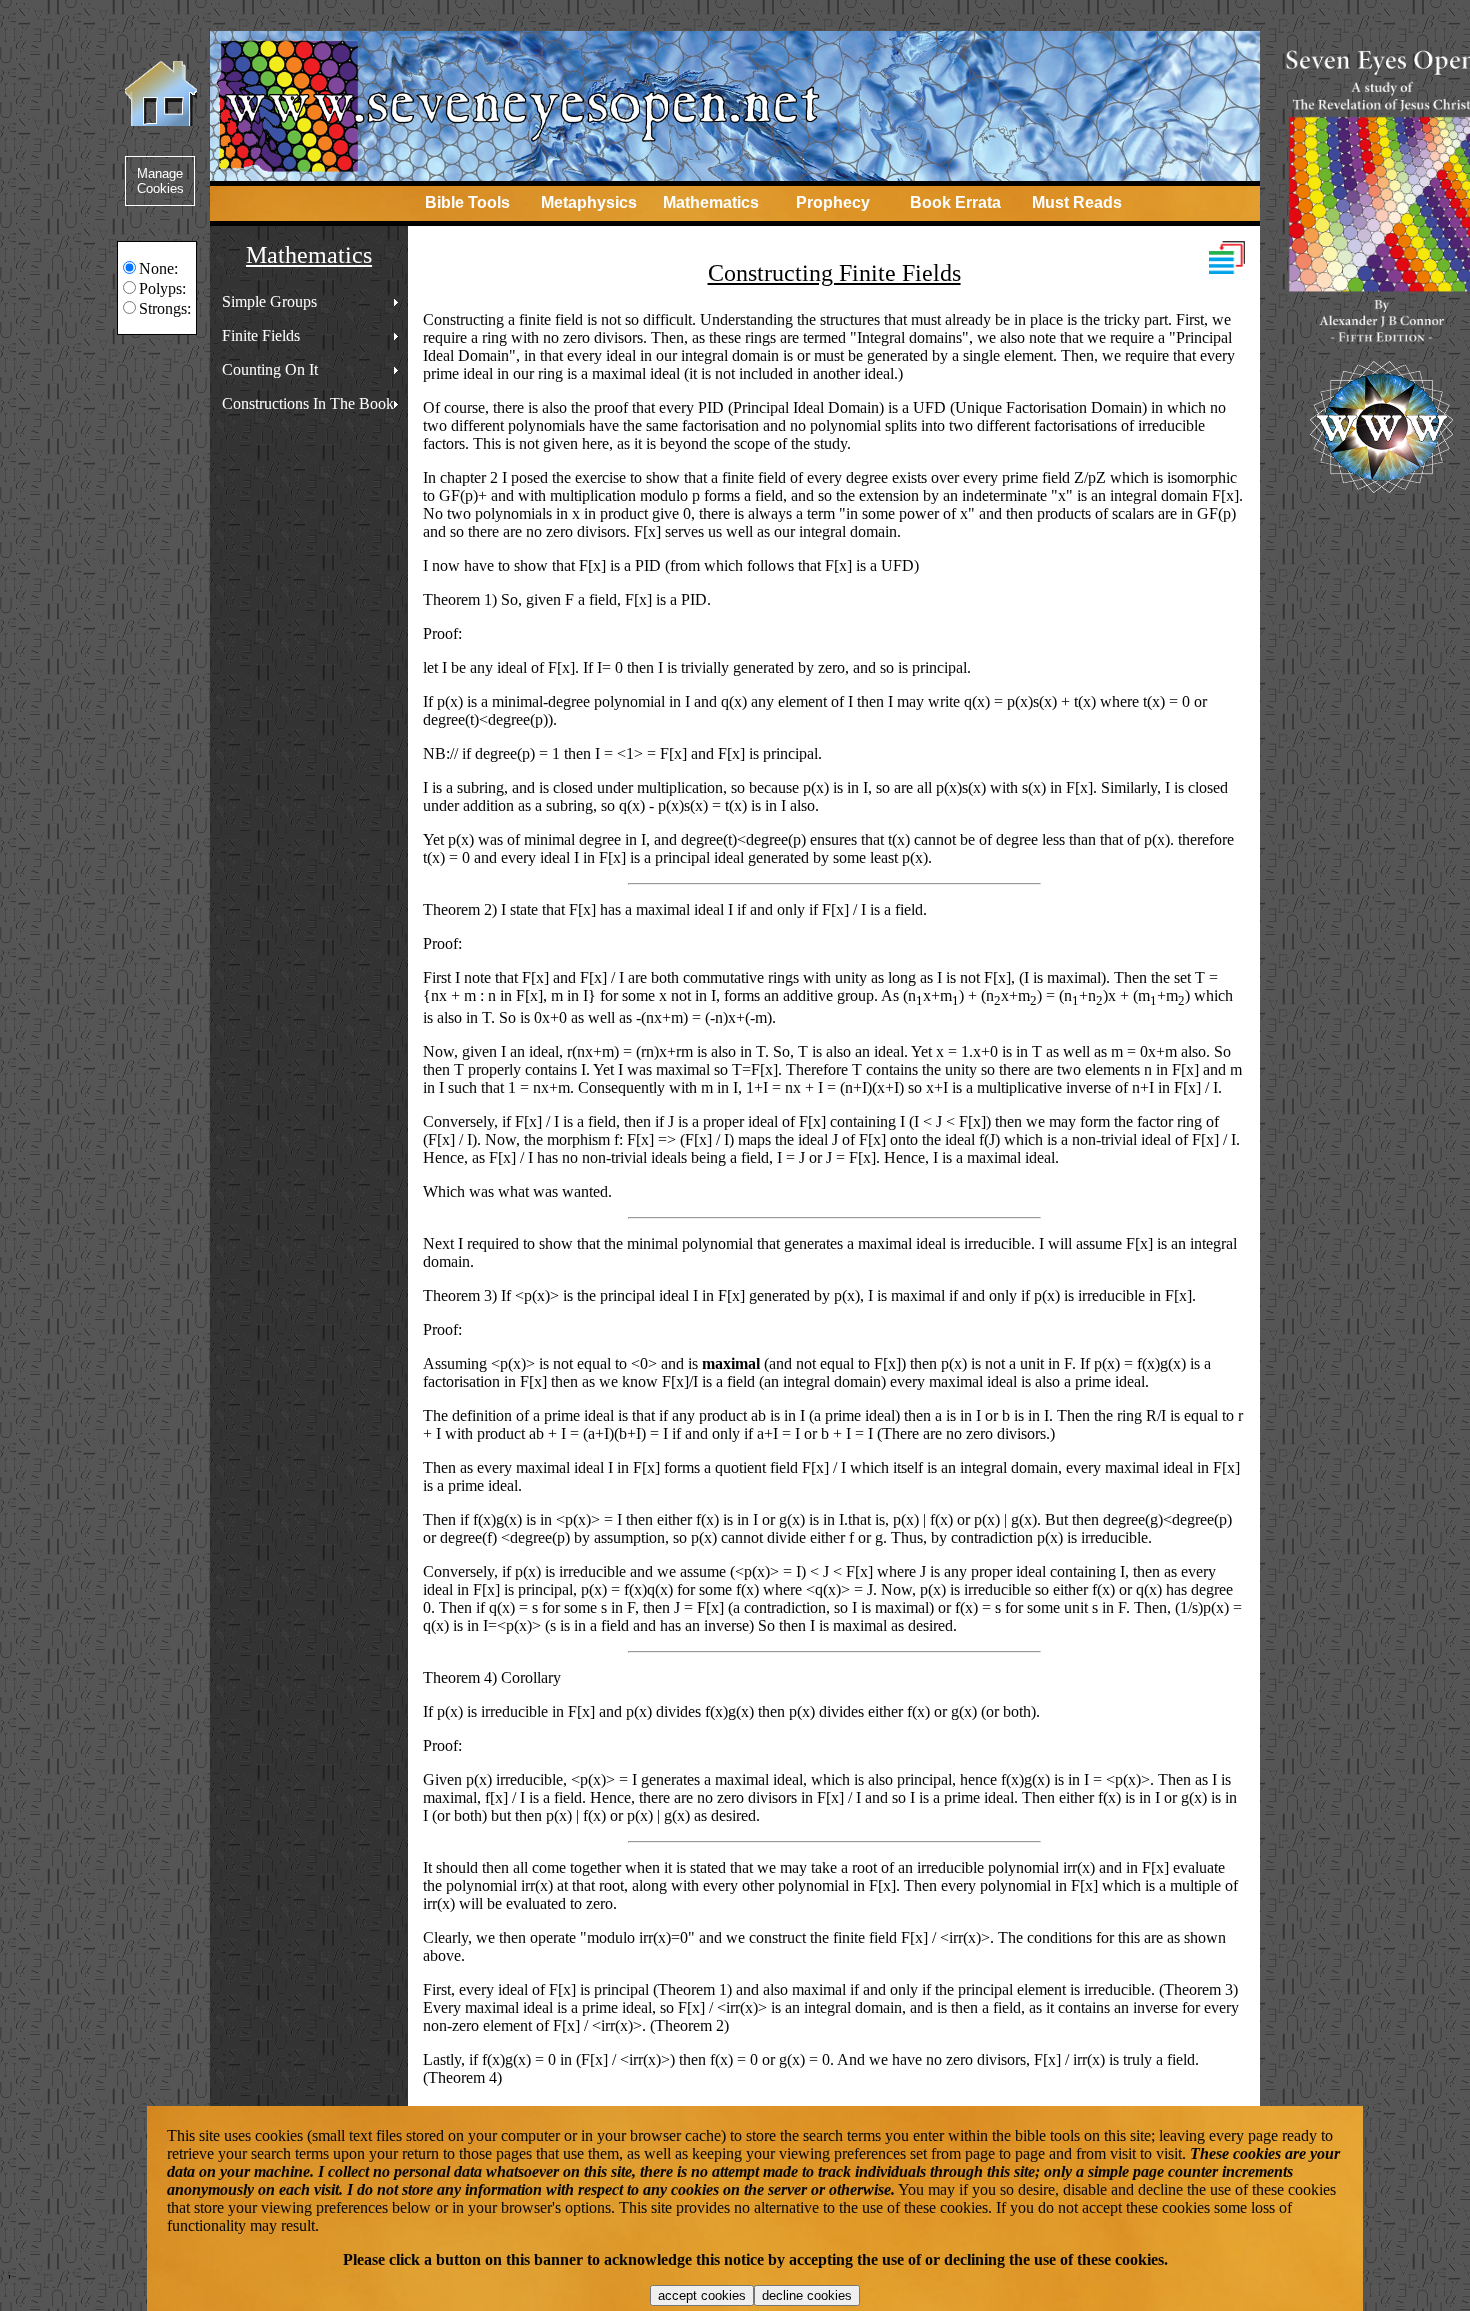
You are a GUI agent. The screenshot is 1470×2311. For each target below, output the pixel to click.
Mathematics (711, 202)
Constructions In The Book (308, 403)
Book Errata (955, 202)
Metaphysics (589, 202)
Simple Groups (269, 301)
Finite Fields (261, 335)
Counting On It (270, 369)
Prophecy (833, 202)
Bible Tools (467, 202)
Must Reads (1077, 202)
